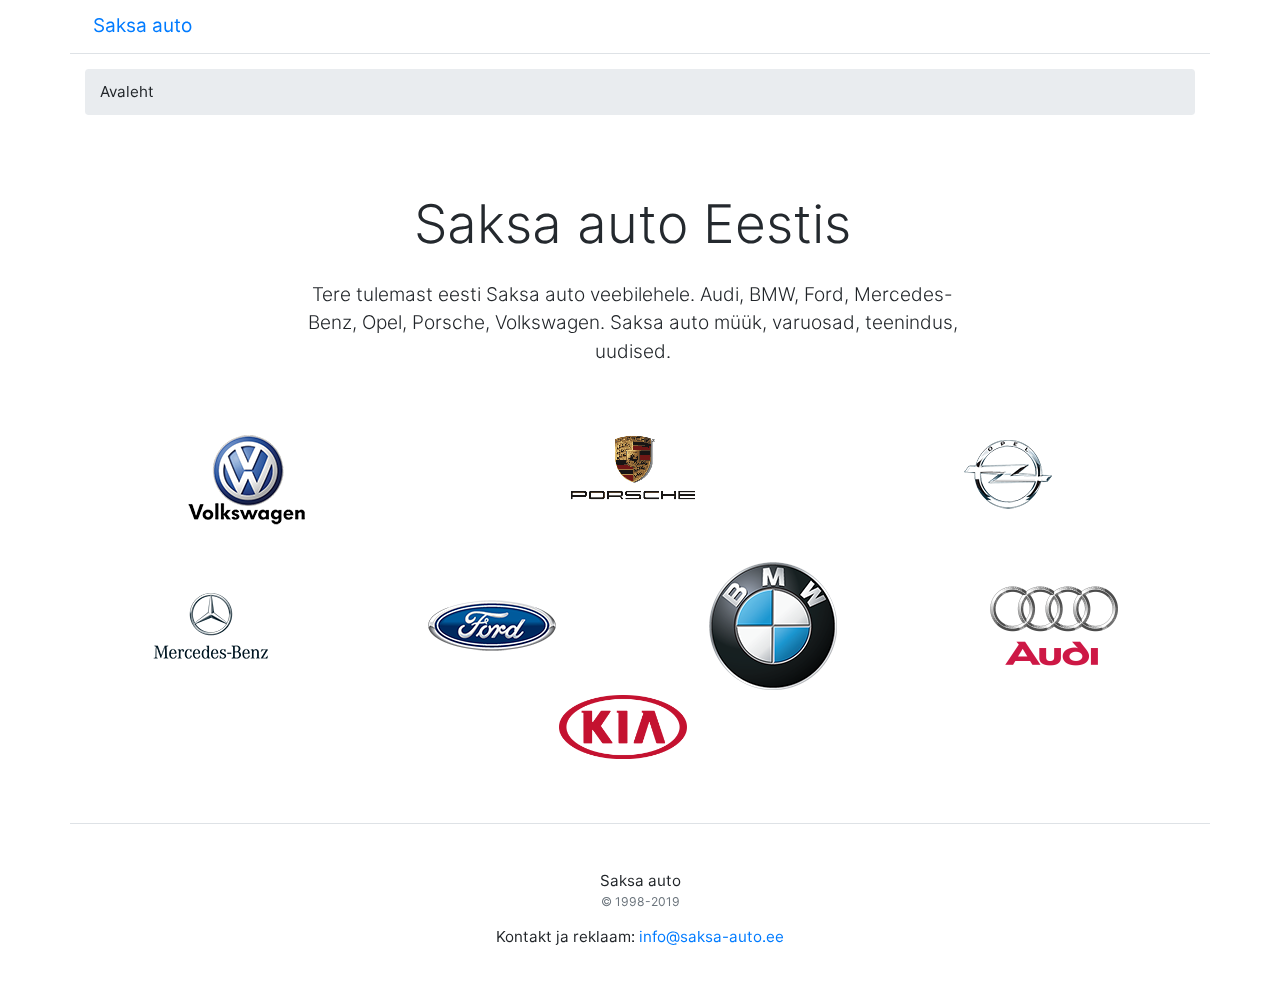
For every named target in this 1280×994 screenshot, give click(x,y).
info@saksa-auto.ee (711, 936)
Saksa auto (142, 25)
